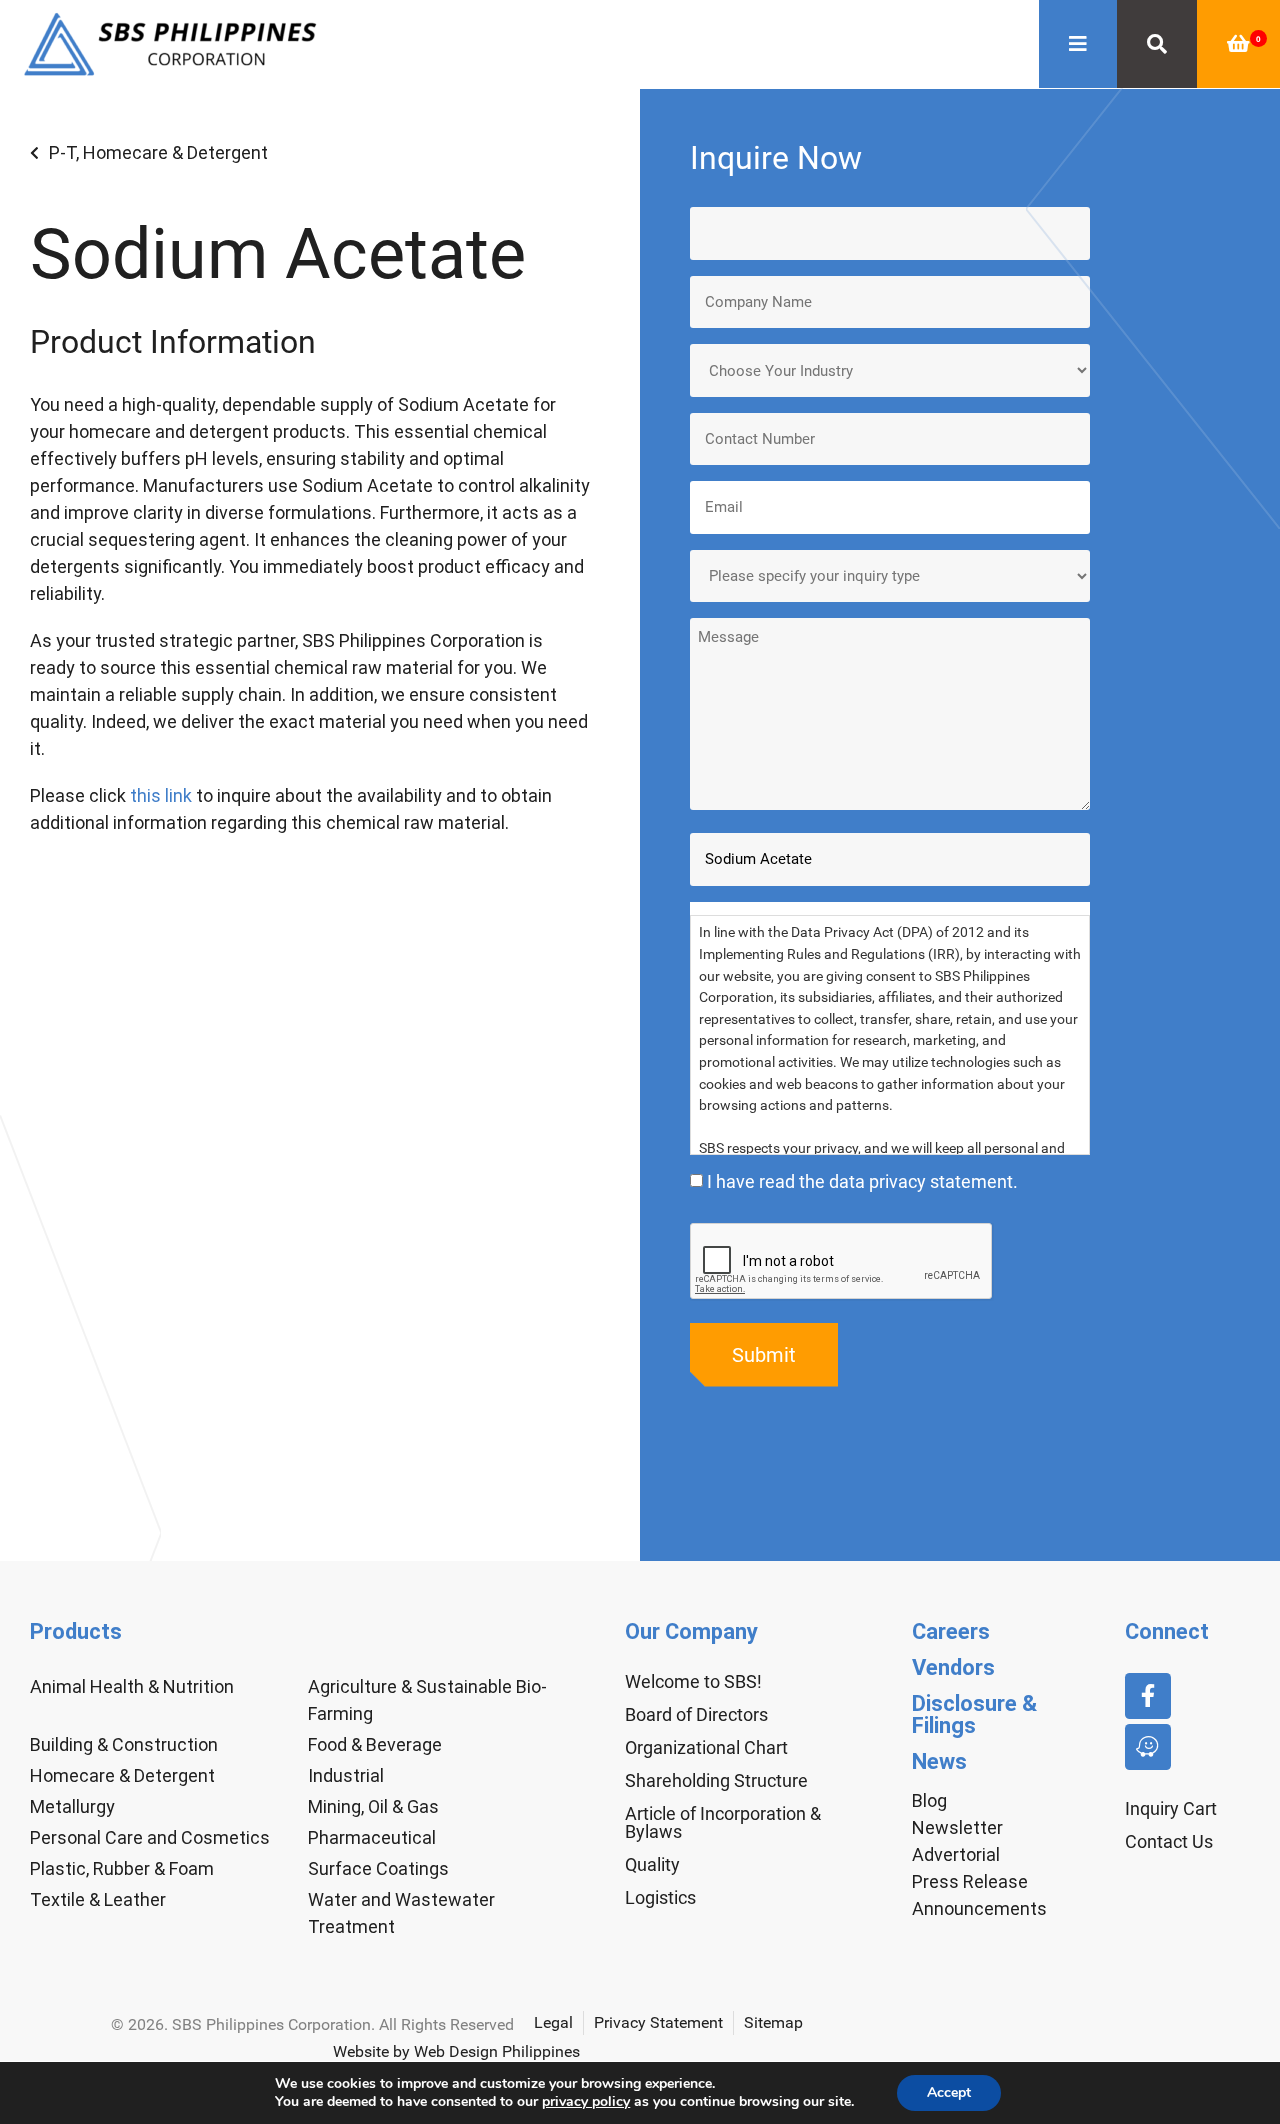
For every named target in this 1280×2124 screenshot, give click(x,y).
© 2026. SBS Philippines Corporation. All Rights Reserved (312, 2024)
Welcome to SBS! (693, 1681)
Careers (951, 1631)
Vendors (953, 1667)
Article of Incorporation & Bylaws (723, 1822)
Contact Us (1169, 1841)
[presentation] (842, 1262)
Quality (652, 1864)
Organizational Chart (706, 1747)
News (939, 1761)
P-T (62, 152)
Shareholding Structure (716, 1780)
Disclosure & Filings (974, 1714)
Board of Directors (696, 1714)
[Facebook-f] (1148, 1696)
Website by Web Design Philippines (456, 2051)
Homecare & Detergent (175, 152)
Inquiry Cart (1171, 1808)
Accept (949, 2092)
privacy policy (586, 2101)
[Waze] (1148, 1747)
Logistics (660, 1897)
